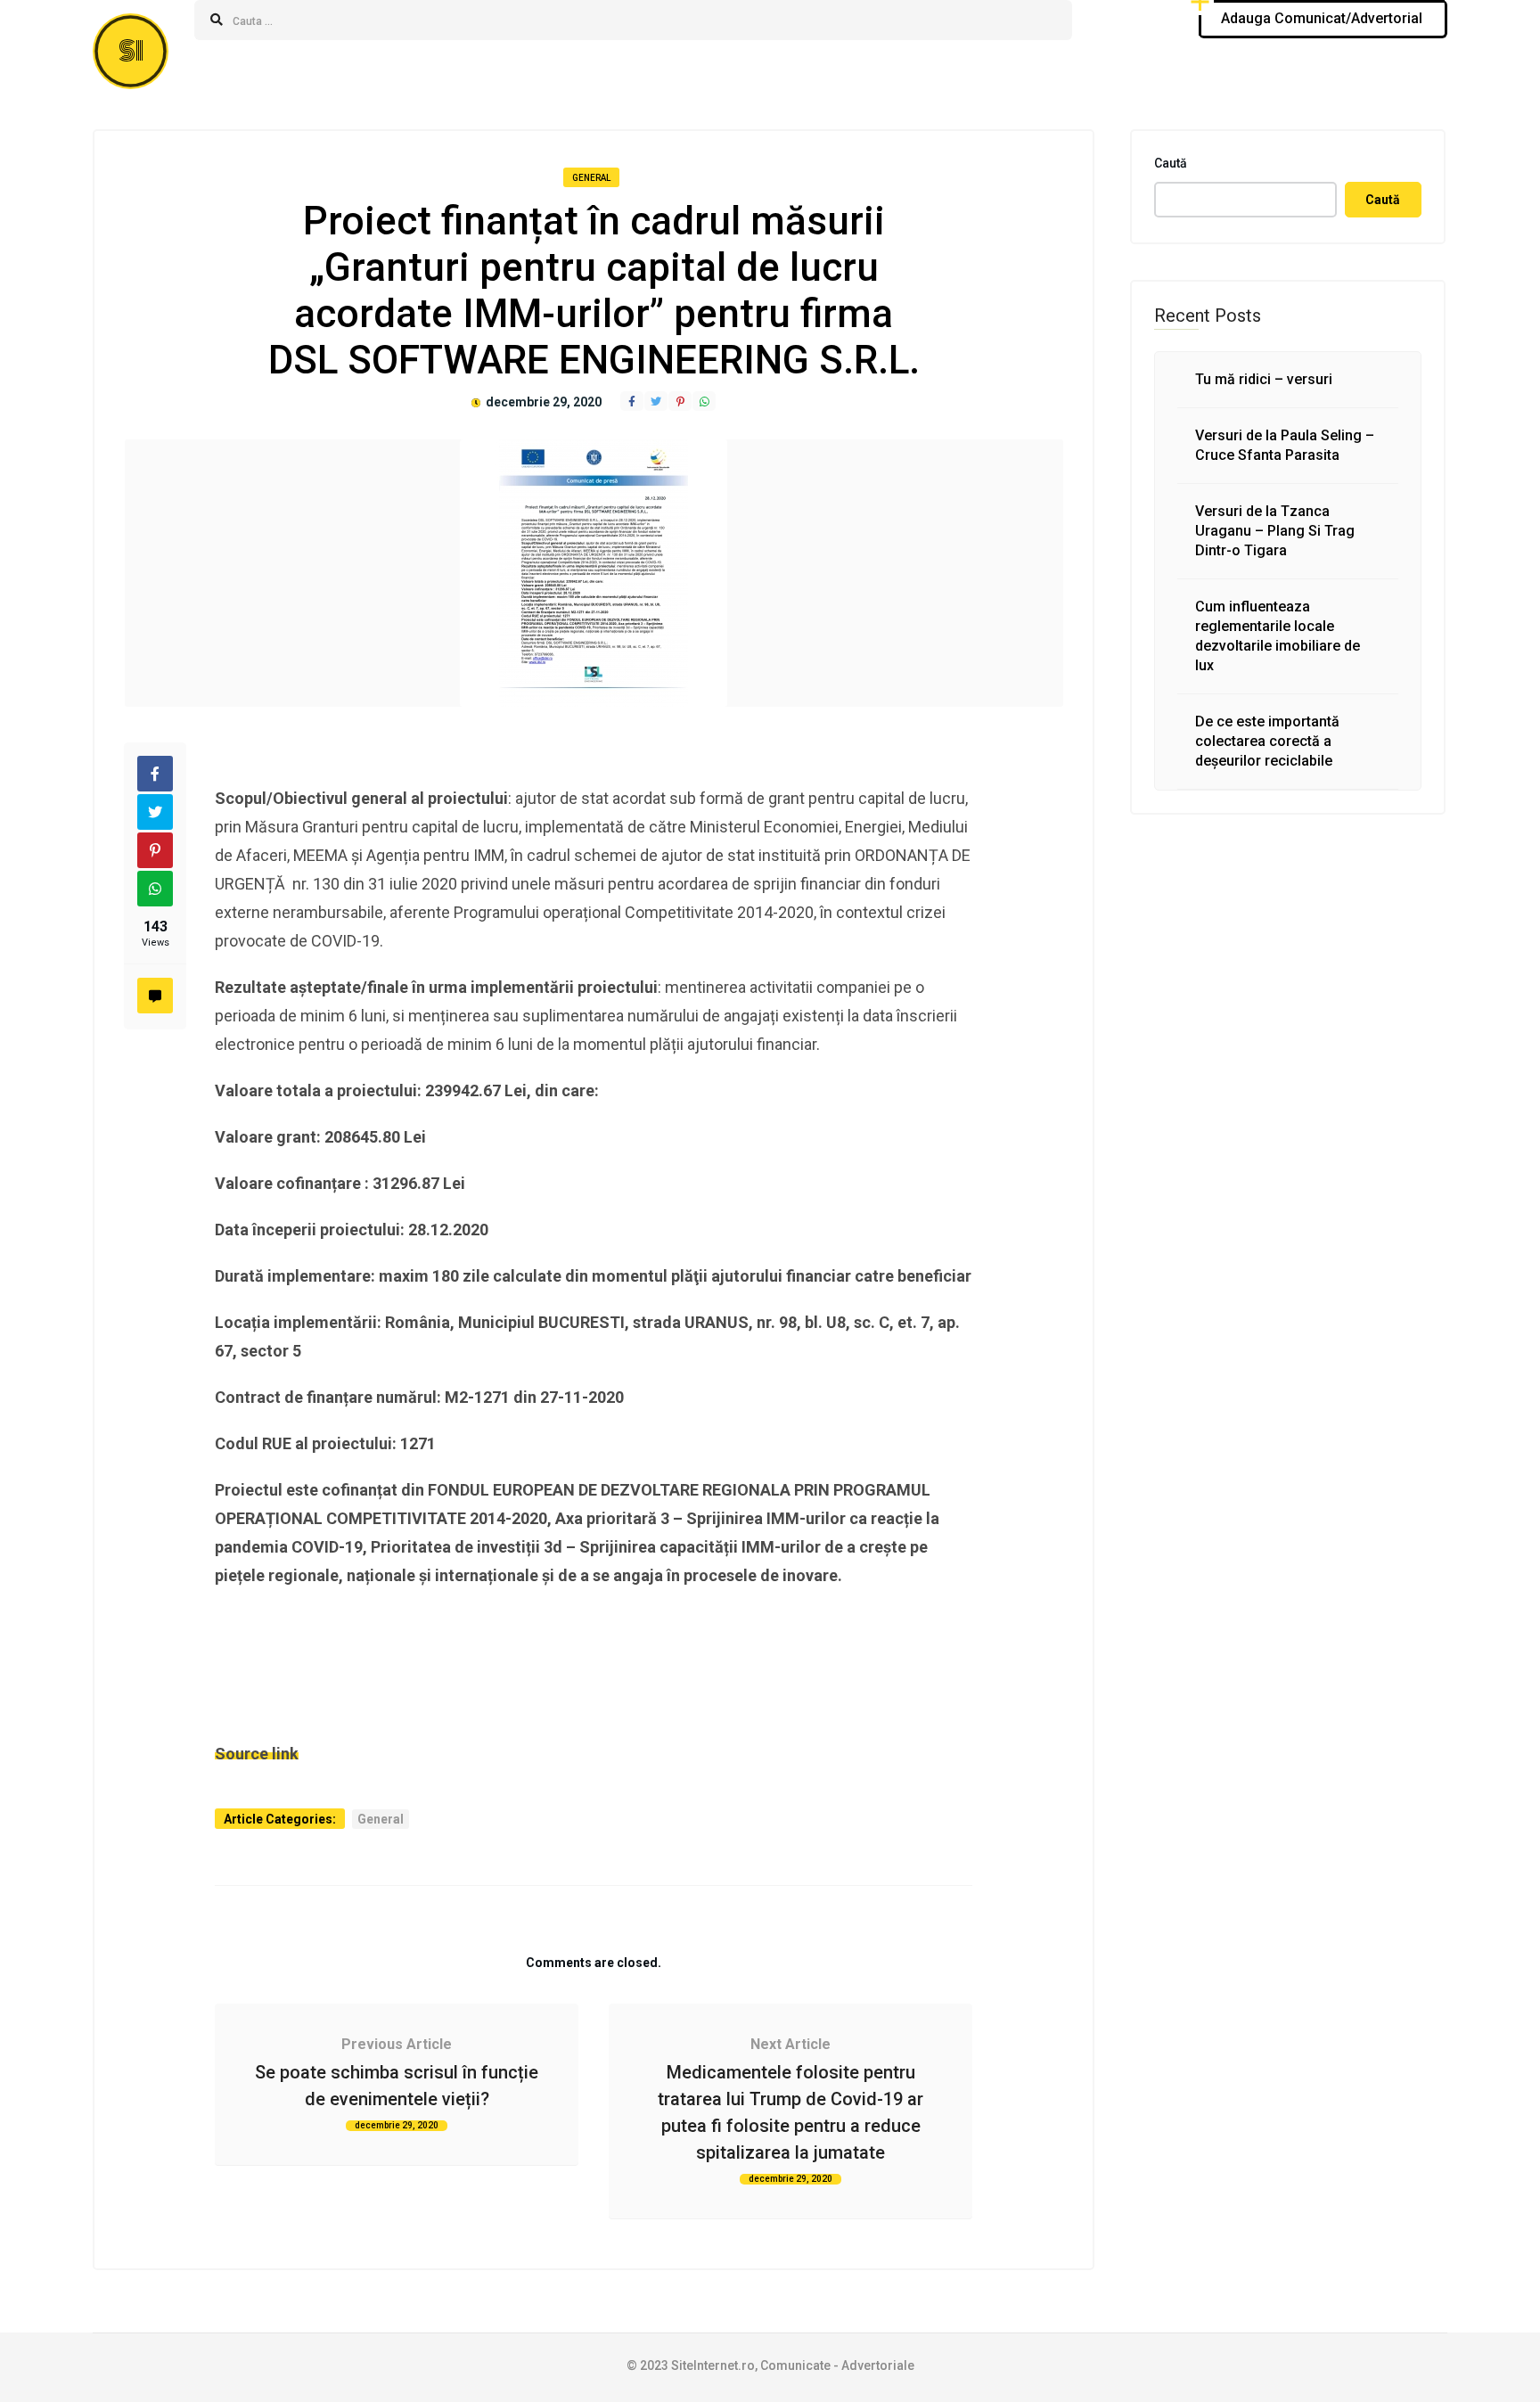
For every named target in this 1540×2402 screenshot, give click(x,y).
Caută (1171, 163)
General (591, 178)
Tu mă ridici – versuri (1264, 379)
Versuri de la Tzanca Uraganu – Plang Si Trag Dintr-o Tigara (1275, 531)
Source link (257, 1754)
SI (131, 51)
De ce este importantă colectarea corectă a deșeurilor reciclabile (1267, 741)
